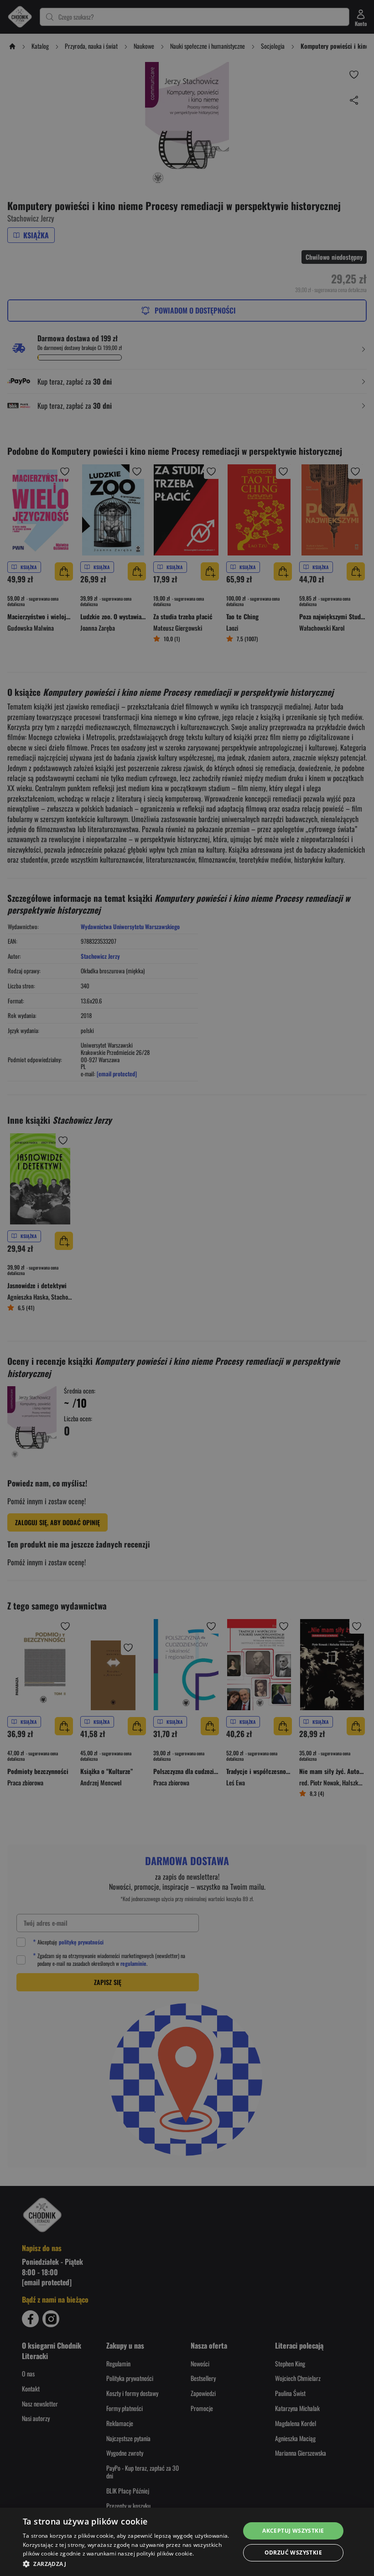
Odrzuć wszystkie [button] (293, 2553)
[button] (128, 2564)
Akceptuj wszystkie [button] (293, 2531)
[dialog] (187, 2542)
